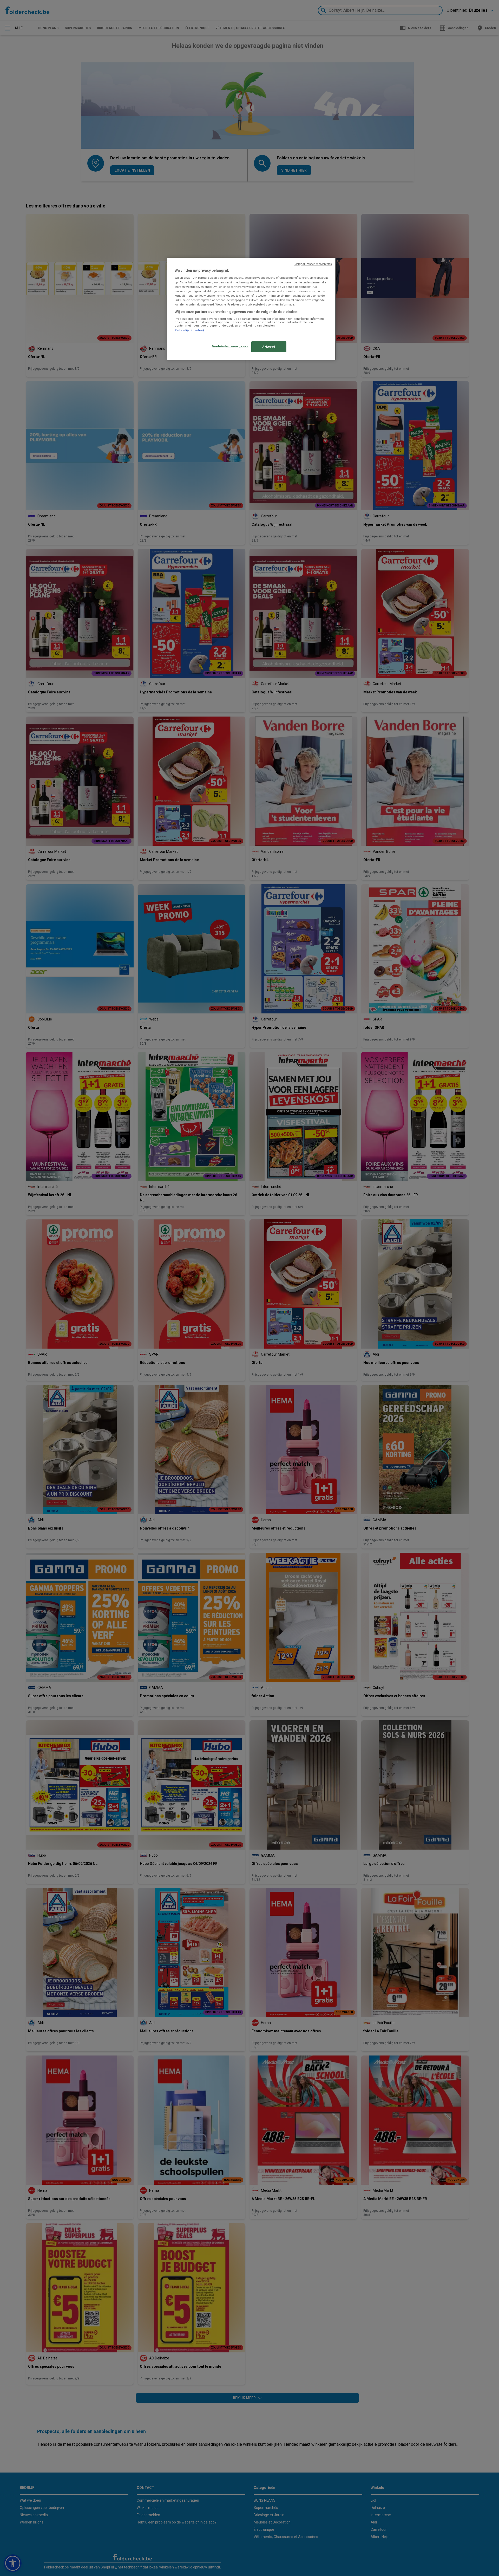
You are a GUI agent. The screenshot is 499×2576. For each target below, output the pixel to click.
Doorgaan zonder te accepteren (313, 264)
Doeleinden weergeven (230, 346)
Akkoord (269, 347)
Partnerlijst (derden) (189, 330)
